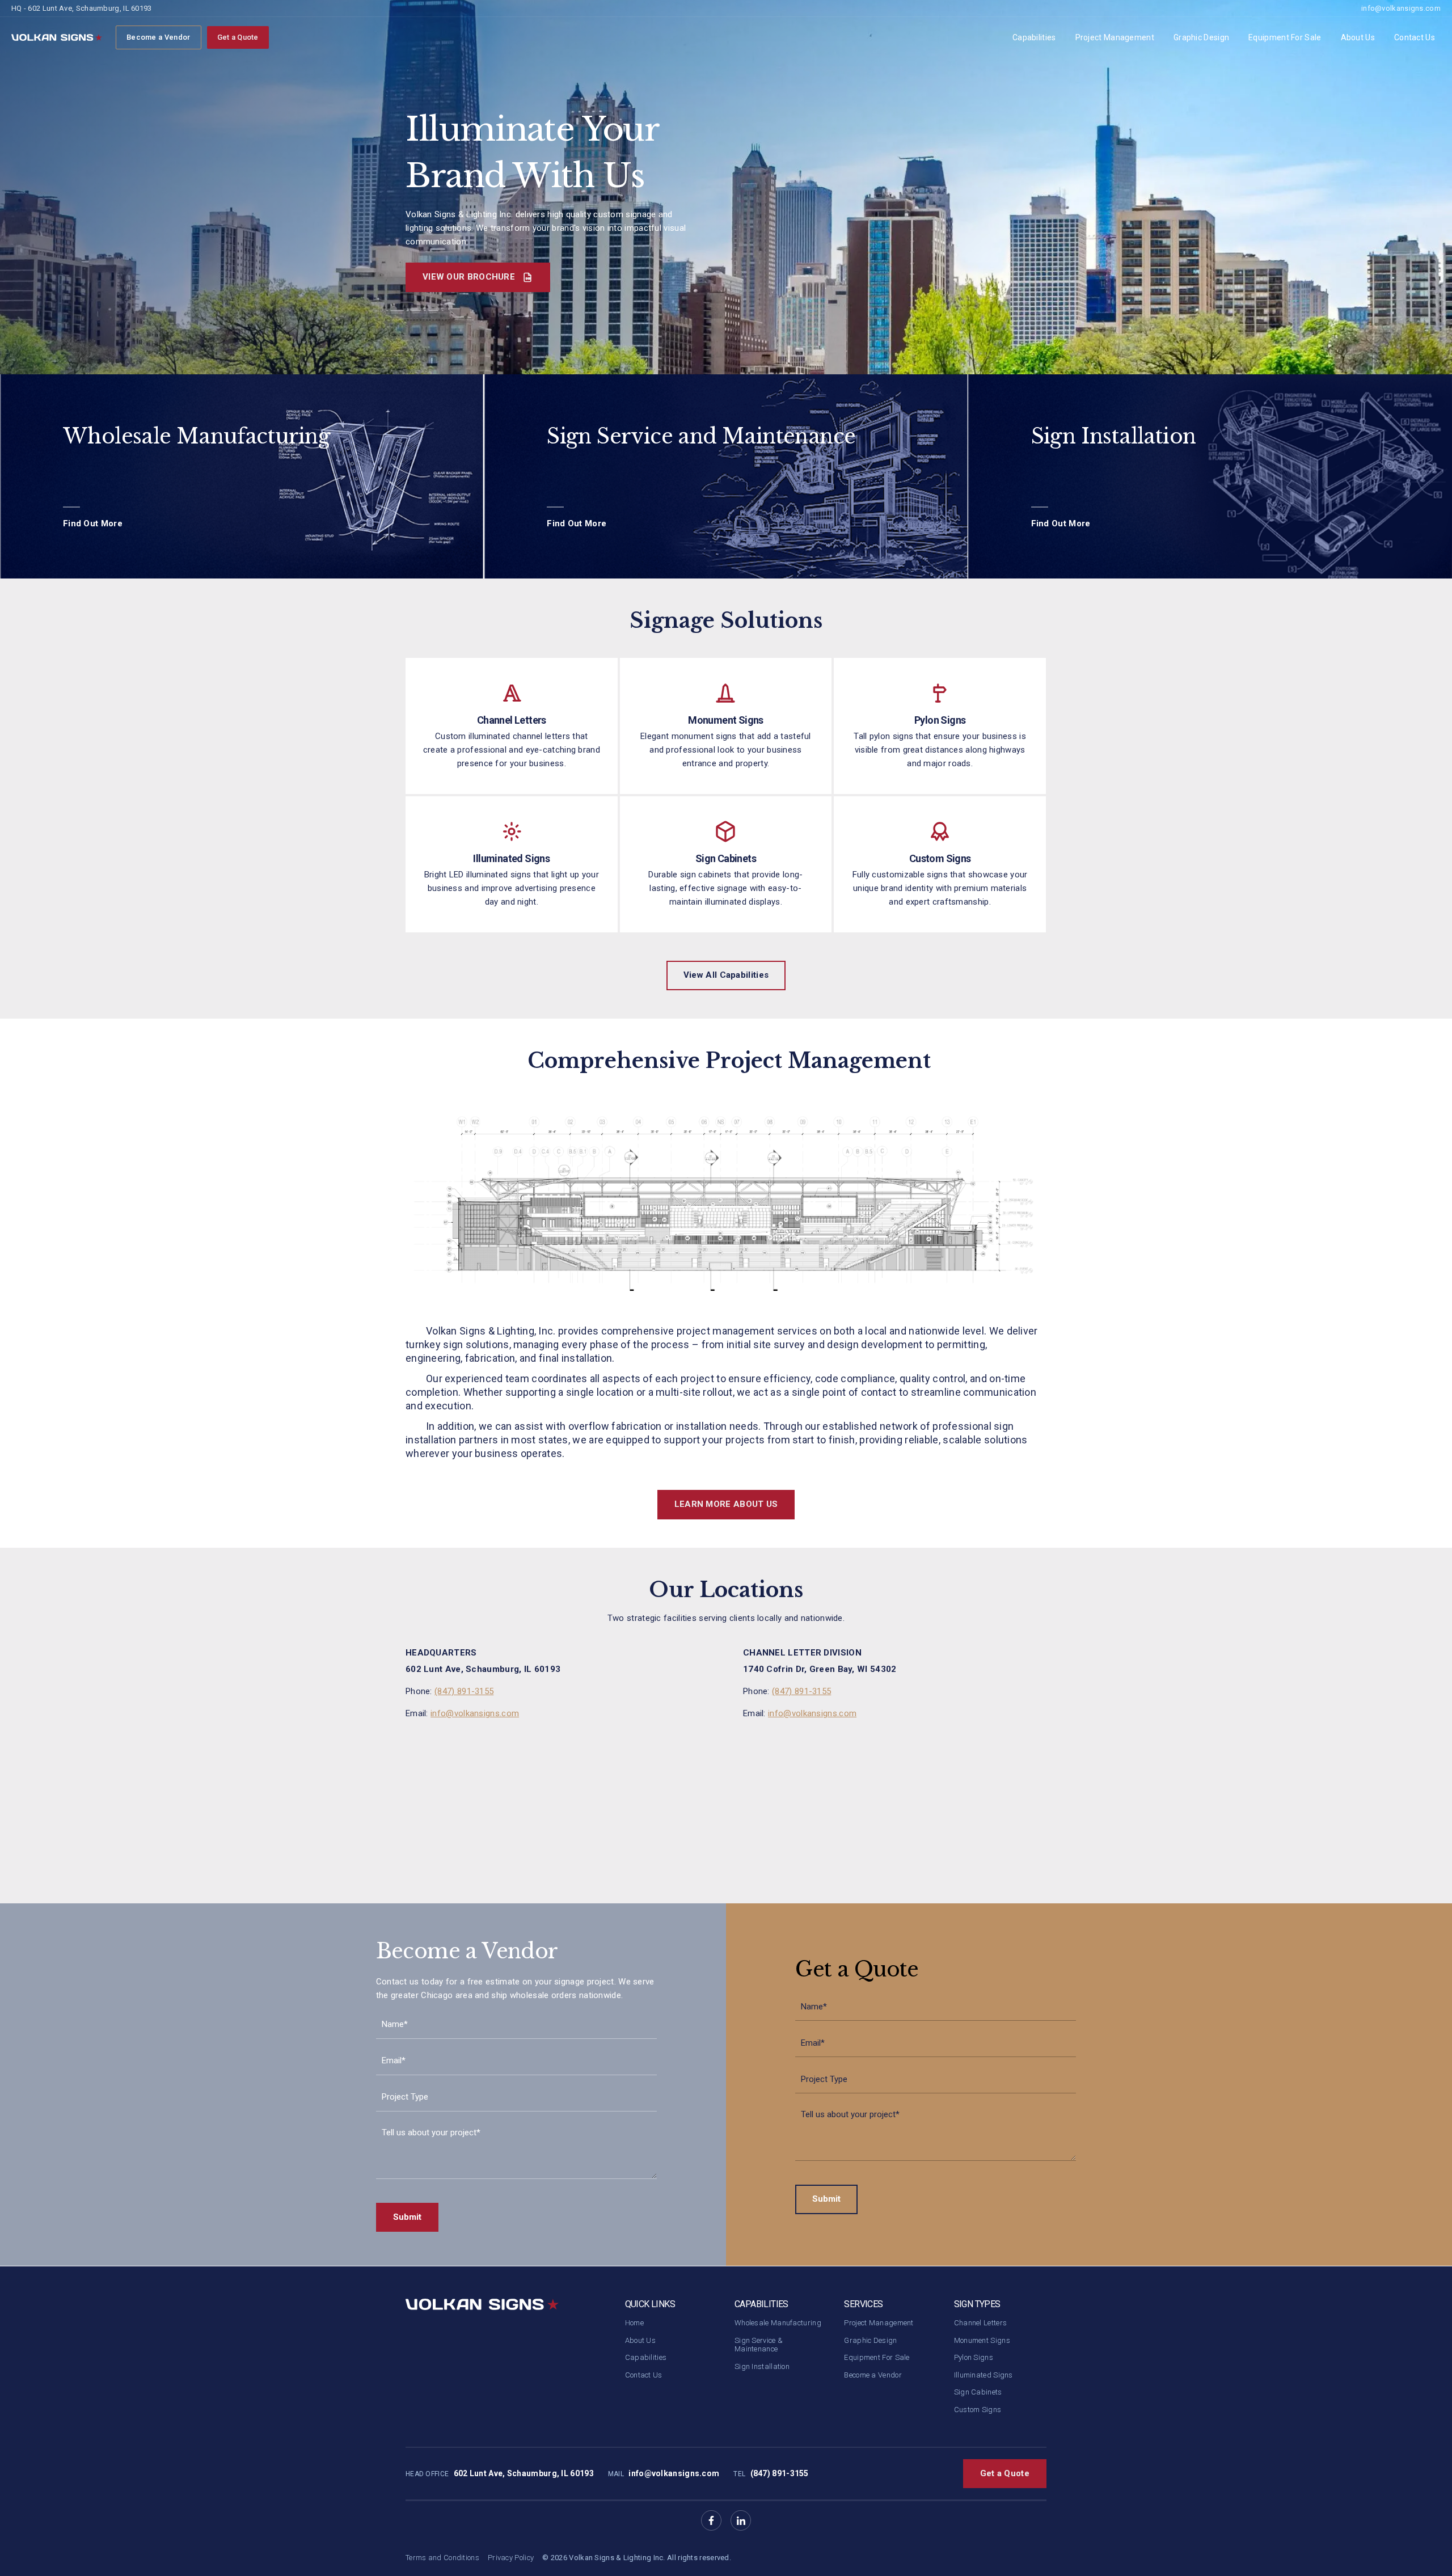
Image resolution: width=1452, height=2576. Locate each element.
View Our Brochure (470, 277)
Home (634, 2323)
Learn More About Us (726, 1504)
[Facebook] (711, 2520)
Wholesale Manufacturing (778, 2323)
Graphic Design (1201, 37)
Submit (407, 2217)
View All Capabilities (726, 975)
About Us (1358, 37)
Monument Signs (982, 2340)
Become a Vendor (159, 37)
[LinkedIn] (741, 2520)
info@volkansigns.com (1401, 8)
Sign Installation (762, 2366)
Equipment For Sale (1285, 37)
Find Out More (93, 523)
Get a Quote (238, 37)
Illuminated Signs (984, 2375)
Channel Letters (981, 2323)
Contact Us (1415, 37)
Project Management (1115, 37)
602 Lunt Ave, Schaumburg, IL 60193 (524, 2473)
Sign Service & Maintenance (759, 2345)
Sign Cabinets (978, 2392)
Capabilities (1034, 37)
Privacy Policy (511, 2558)
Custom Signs (978, 2410)
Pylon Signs (974, 2357)
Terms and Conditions (442, 2558)
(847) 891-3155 (464, 1691)
